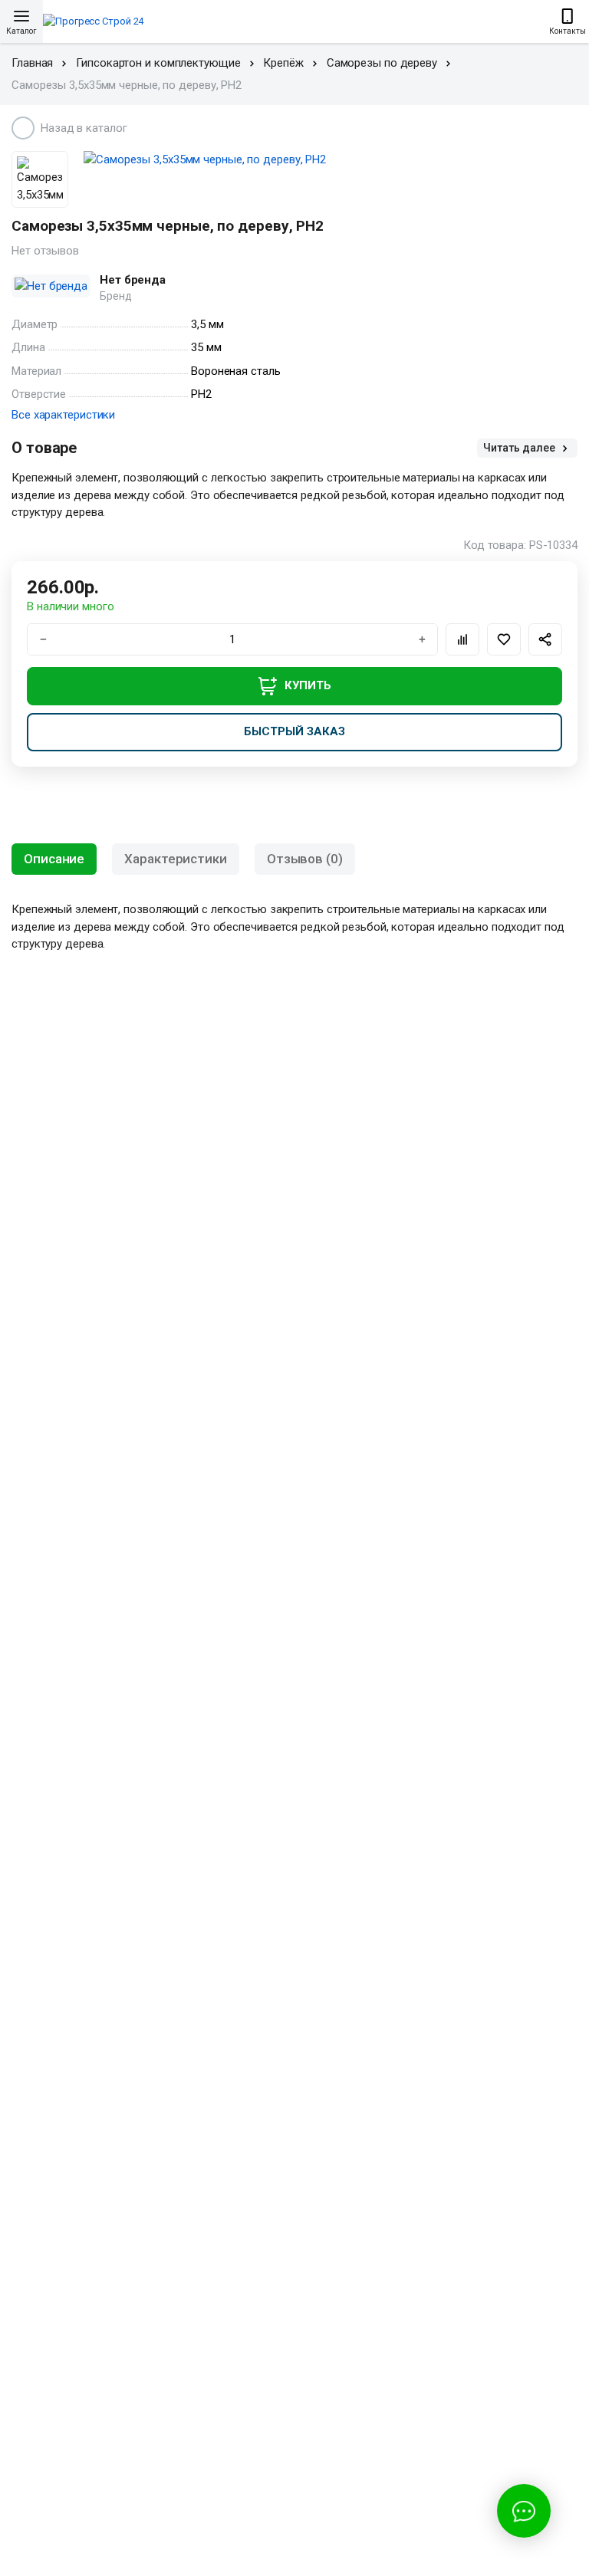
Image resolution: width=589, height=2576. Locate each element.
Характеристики (176, 859)
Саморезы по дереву (382, 63)
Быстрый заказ (294, 731)
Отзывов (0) (305, 859)
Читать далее (520, 448)
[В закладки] (504, 639)
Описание (54, 859)
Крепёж (283, 63)
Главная (32, 63)
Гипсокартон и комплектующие (158, 63)
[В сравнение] (462, 639)
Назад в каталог (84, 128)
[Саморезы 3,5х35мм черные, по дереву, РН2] (331, 160)
